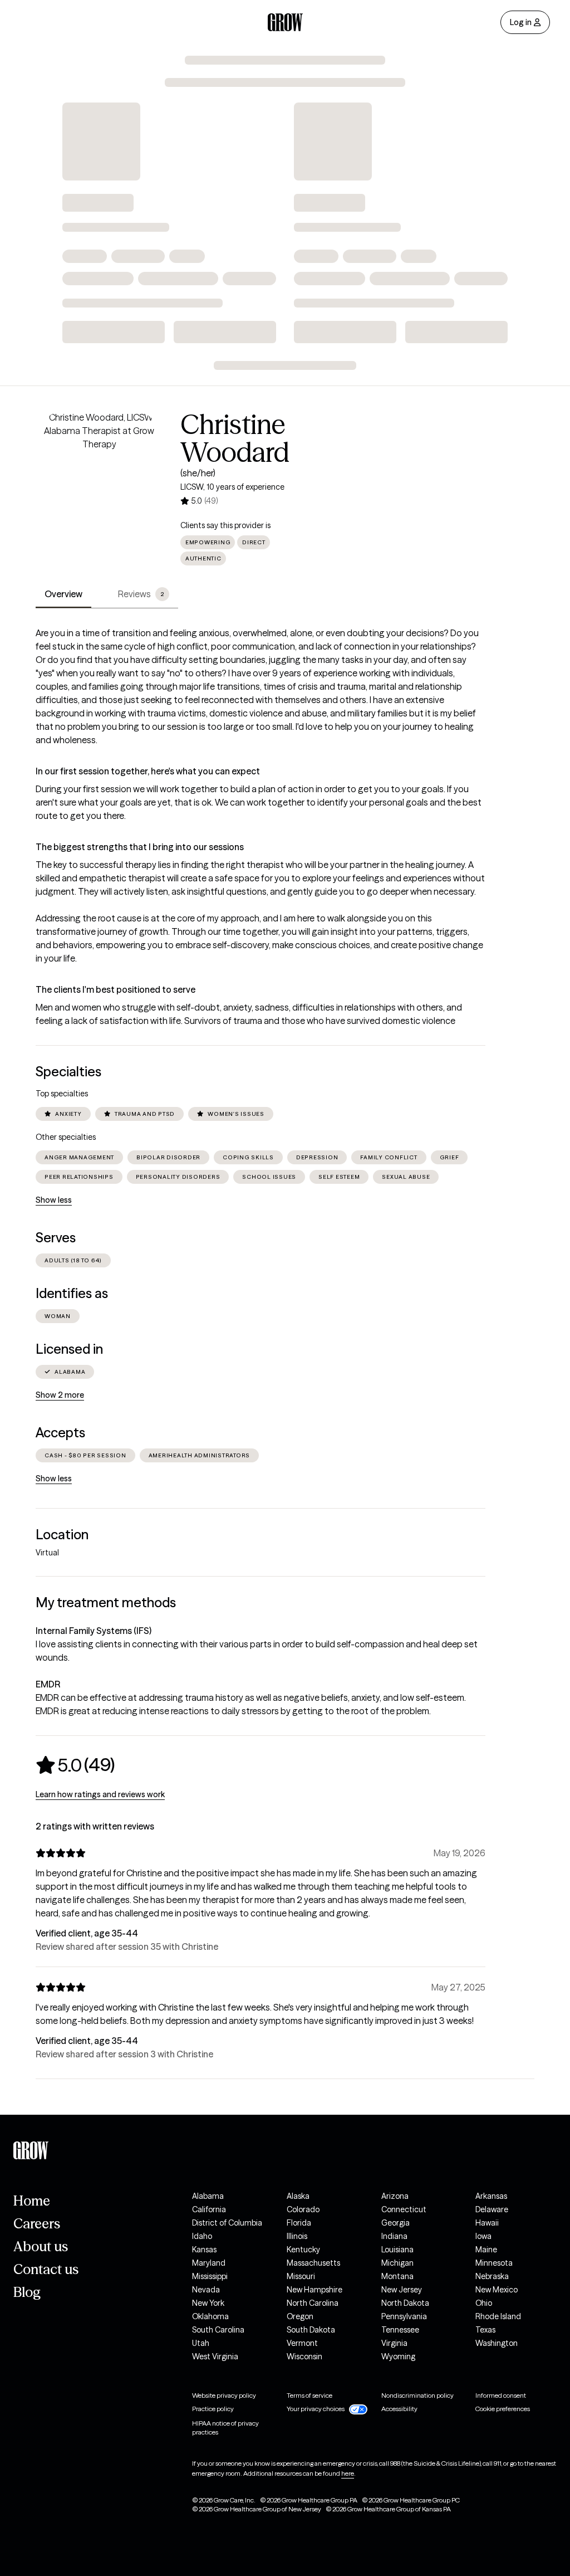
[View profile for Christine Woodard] (99, 474)
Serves (56, 1238)
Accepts (60, 1433)
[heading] (75, 1765)
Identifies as (72, 1293)
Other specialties (66, 1137)
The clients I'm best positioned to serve (116, 989)
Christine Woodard (235, 438)
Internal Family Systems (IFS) (94, 1631)
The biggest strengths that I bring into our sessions (140, 847)
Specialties (68, 1072)
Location (62, 1535)
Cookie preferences (503, 2409)
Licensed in (69, 1349)
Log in (521, 22)
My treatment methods (106, 1602)
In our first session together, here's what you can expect (148, 771)
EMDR (48, 1684)
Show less (54, 1200)
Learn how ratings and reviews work (100, 1794)
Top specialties (62, 1094)
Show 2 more (60, 1395)
